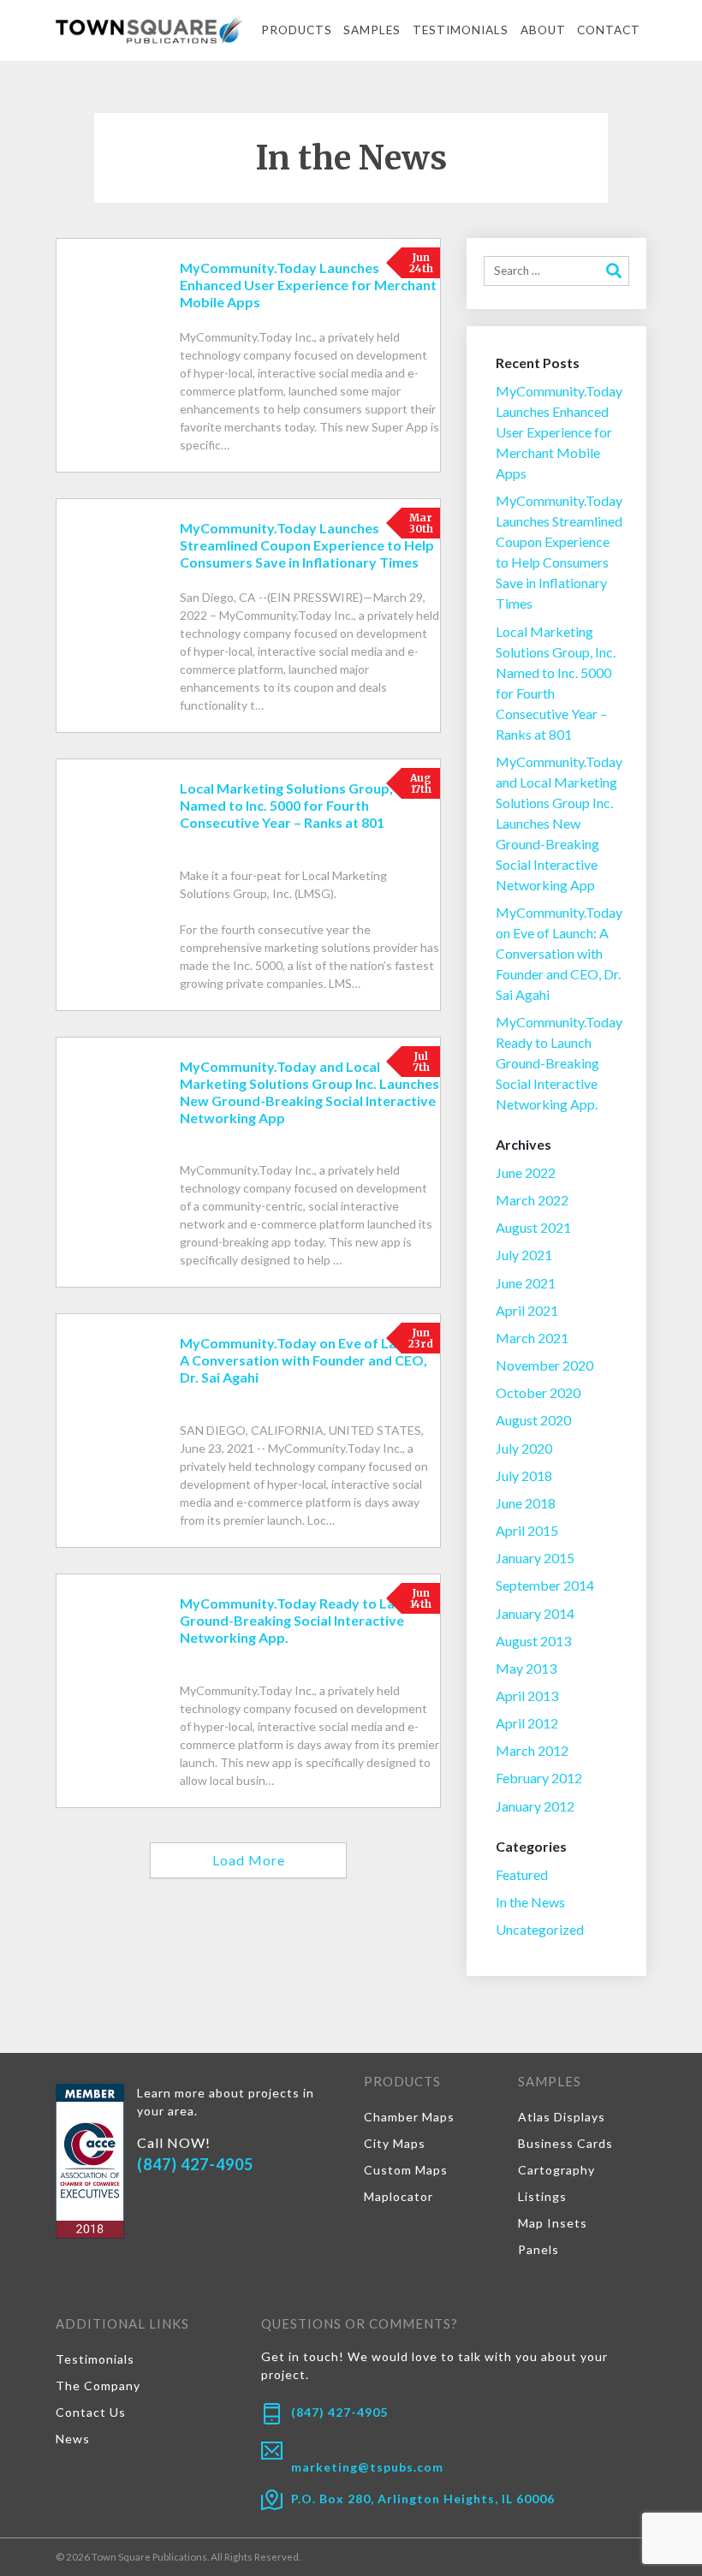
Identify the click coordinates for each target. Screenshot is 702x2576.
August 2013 (533, 1641)
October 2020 (538, 1392)
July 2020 (524, 1448)
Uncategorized (540, 1929)
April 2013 (527, 1696)
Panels (538, 2249)
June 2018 (526, 1503)
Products (297, 30)
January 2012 (535, 1806)
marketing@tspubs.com (367, 2467)
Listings (542, 2196)
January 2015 (535, 1558)
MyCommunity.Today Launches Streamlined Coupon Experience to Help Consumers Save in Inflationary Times (559, 552)
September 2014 (545, 1585)
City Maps (395, 2143)
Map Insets (553, 2223)
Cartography (556, 2170)
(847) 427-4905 (195, 2164)
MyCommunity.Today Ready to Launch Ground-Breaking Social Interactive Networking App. (559, 1063)
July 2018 (524, 1475)
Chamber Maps (409, 2117)
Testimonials (461, 30)
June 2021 (526, 1283)
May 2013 (526, 1668)
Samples (372, 30)
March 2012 (532, 1750)
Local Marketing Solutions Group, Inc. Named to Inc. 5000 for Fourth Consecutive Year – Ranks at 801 (556, 683)
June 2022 (526, 1172)
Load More (249, 1860)
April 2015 (527, 1530)
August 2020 (533, 1420)
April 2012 (527, 1723)
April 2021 (527, 1310)
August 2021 (533, 1227)
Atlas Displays (562, 2117)
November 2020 (544, 1365)
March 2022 (532, 1200)
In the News (530, 1902)
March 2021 (532, 1338)
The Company (98, 2386)
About (543, 30)
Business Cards (565, 2143)
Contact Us (91, 2412)
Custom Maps (406, 2170)
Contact (609, 30)
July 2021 (524, 1255)
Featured (522, 1874)
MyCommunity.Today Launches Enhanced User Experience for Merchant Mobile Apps (559, 432)
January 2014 (535, 1613)
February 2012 (539, 1778)
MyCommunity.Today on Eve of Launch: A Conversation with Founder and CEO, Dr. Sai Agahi (559, 953)
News (73, 2439)
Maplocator (399, 2196)
